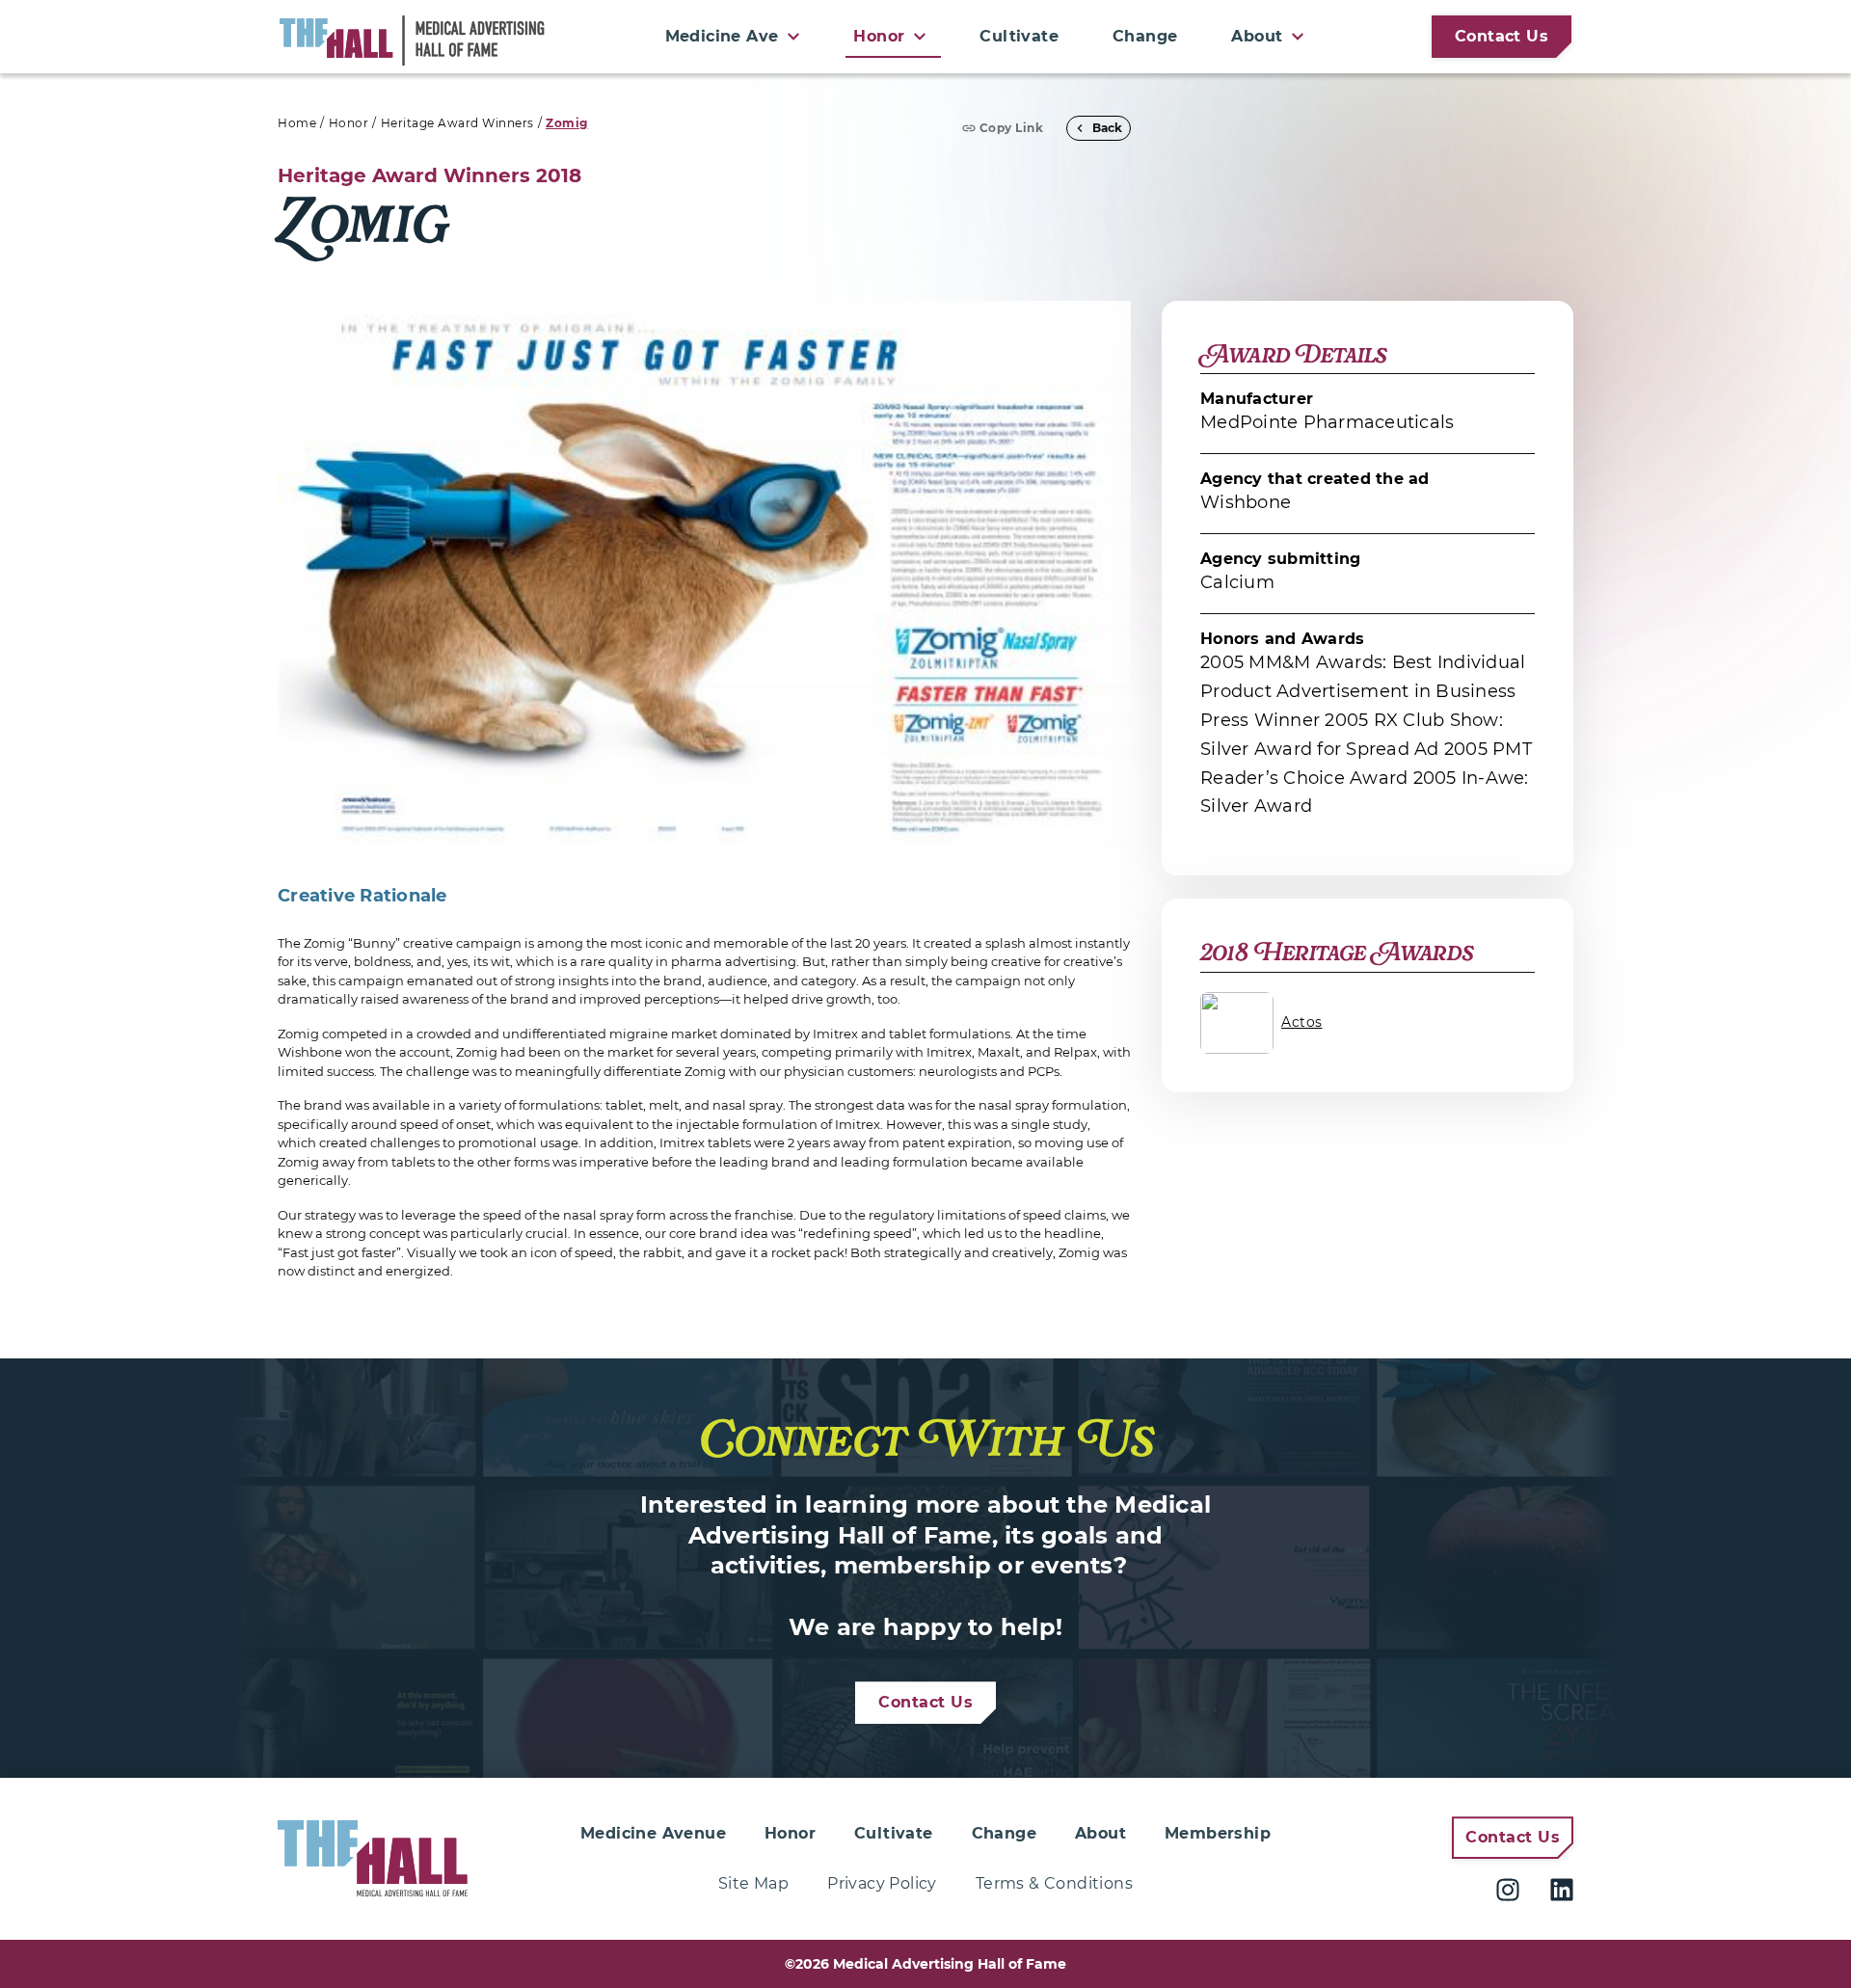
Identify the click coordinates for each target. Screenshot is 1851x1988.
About (1100, 1833)
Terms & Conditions (1054, 1883)
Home (297, 123)
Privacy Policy (882, 1883)
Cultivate (1019, 36)
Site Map (753, 1883)
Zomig (567, 123)
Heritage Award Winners (457, 123)
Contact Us (1502, 36)
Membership (1218, 1833)
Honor (349, 123)
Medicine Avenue (653, 1833)
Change (1145, 36)
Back (1107, 128)
